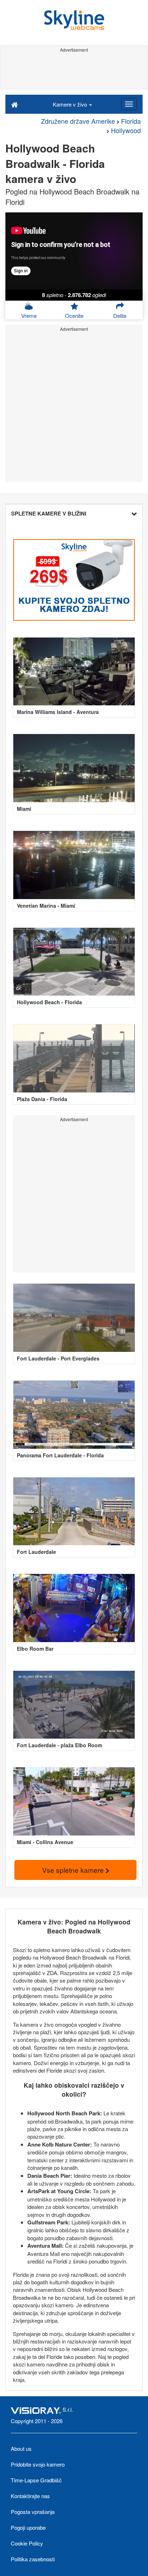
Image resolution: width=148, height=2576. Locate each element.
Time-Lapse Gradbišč (36, 2480)
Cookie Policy (27, 2543)
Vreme (29, 316)
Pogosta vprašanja (33, 2512)
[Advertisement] (74, 71)
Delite (120, 316)
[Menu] (129, 104)
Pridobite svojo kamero (38, 2464)
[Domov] (15, 104)
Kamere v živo (71, 104)
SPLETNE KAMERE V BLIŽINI (49, 513)
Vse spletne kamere (74, 1870)
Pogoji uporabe (28, 2527)
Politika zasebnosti (33, 2559)
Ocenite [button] (74, 316)
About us (21, 2448)
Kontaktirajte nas (30, 2496)
